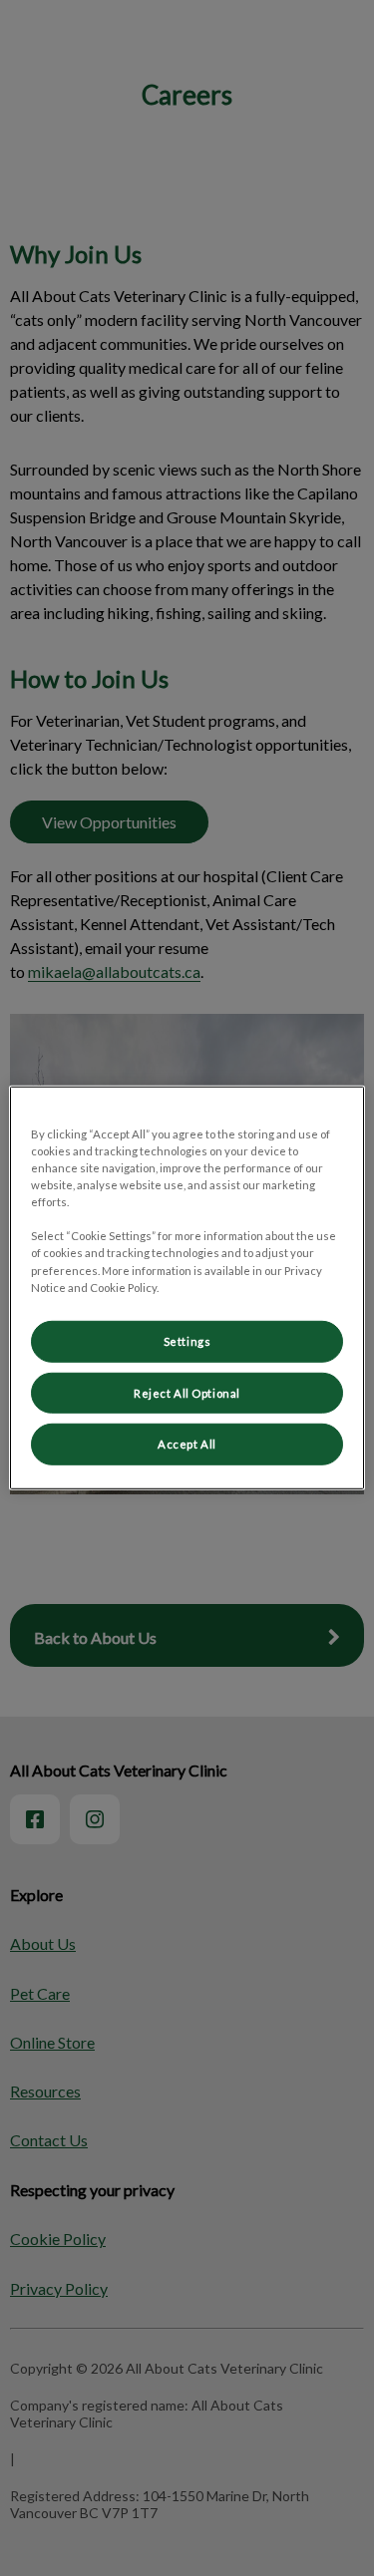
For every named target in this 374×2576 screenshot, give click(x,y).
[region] (187, 1288)
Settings (187, 1340)
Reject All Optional (187, 1392)
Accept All (187, 1444)
